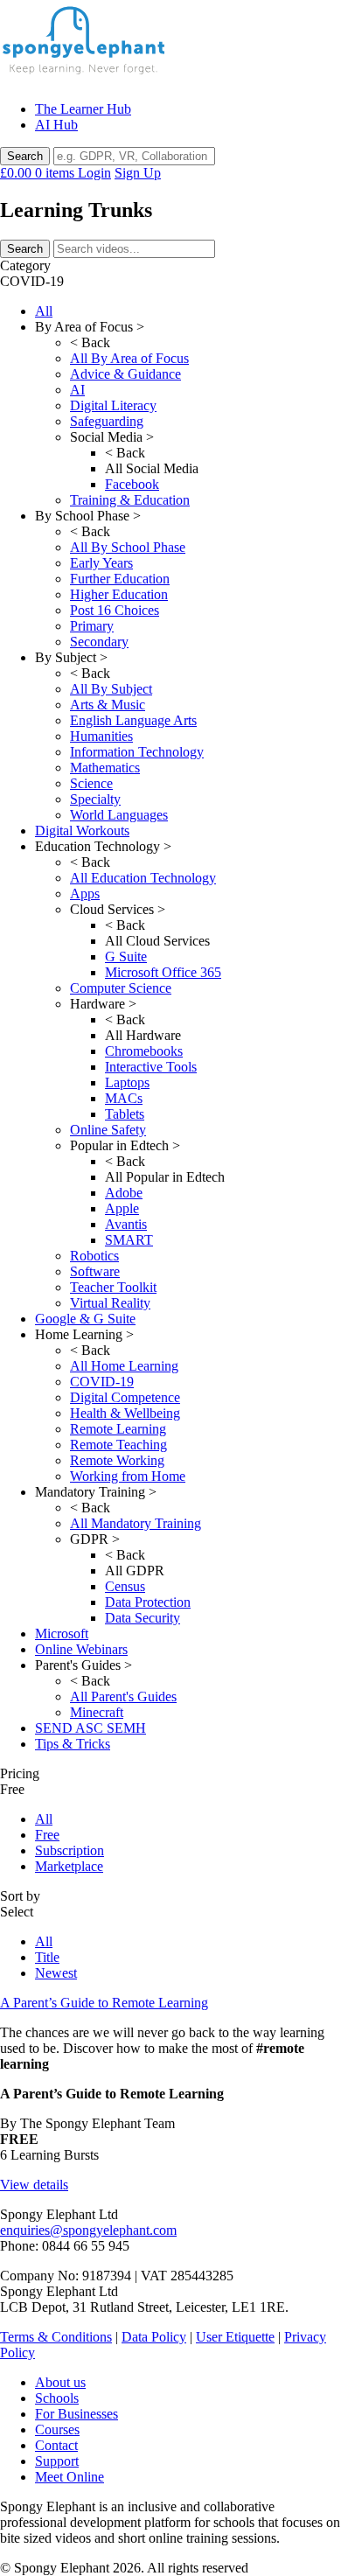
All (44, 311)
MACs (124, 1098)
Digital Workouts (82, 831)
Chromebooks (144, 1051)
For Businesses (77, 2414)
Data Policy (154, 2337)
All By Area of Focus (129, 358)
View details (34, 2185)
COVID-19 (102, 1382)
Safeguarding (107, 421)
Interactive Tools (151, 1067)
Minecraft (97, 1712)
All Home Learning (124, 1366)
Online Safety (108, 1130)
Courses (57, 2429)
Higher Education (119, 594)
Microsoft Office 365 (163, 972)
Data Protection (148, 1602)
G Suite (126, 956)
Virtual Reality (110, 1303)
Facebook (132, 484)
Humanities (101, 736)
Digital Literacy (113, 405)
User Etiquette (235, 2337)
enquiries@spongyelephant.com (88, 2230)
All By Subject (111, 689)
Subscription (70, 1850)
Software (95, 1271)
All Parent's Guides (123, 1696)
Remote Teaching (118, 1445)
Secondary (99, 642)
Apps (85, 894)
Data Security (143, 1618)
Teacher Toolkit (113, 1287)
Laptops (127, 1082)
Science (91, 783)
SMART (129, 1240)
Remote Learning (118, 1429)
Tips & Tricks (73, 1744)
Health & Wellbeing (125, 1413)
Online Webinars (81, 1649)
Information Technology (137, 752)
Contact (56, 2445)
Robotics (94, 1256)
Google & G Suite (85, 1319)
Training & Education (130, 500)
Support (57, 2461)
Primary (92, 626)
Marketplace (69, 1866)
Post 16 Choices (115, 610)
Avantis (126, 1224)
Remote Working (117, 1460)
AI (77, 390)
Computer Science (121, 988)
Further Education (120, 579)
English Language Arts (133, 720)
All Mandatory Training (136, 1523)
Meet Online (70, 2477)
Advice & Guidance (125, 374)
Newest (56, 1973)
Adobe (124, 1193)
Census (125, 1586)
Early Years (101, 563)
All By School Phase (128, 547)
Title (47, 1957)
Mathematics (105, 768)
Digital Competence (125, 1397)
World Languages (119, 815)
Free (47, 1835)
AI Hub (56, 125)
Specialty (95, 799)
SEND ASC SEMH (90, 1728)
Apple (122, 1208)
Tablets (125, 1114)
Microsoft (62, 1634)
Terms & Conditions (56, 2337)
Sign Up (138, 173)
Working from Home (128, 1476)
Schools (57, 2398)
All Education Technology (143, 878)
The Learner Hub (83, 109)
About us (60, 2382)
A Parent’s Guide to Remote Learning (104, 2003)
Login (94, 173)
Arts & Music (108, 705)
